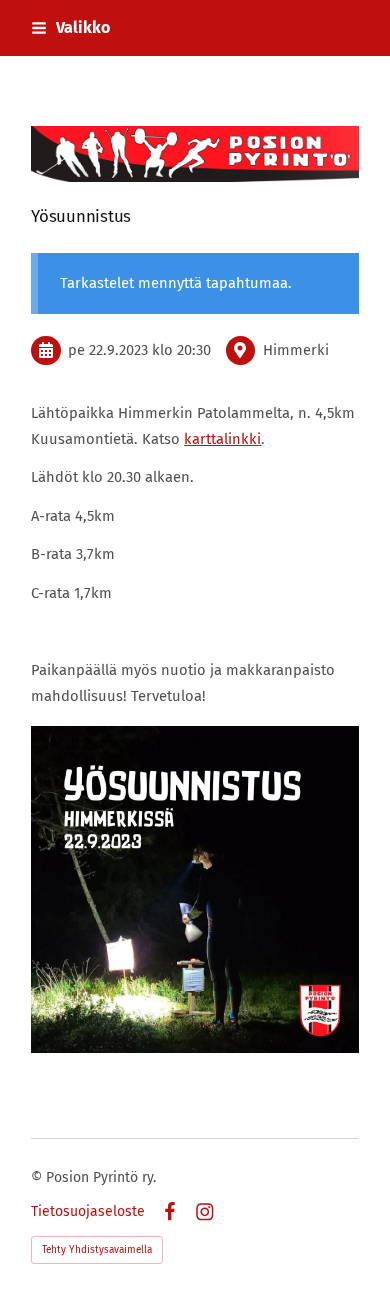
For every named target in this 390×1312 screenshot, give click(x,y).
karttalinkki (222, 439)
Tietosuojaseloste (88, 1212)
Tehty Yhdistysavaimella (97, 1250)
